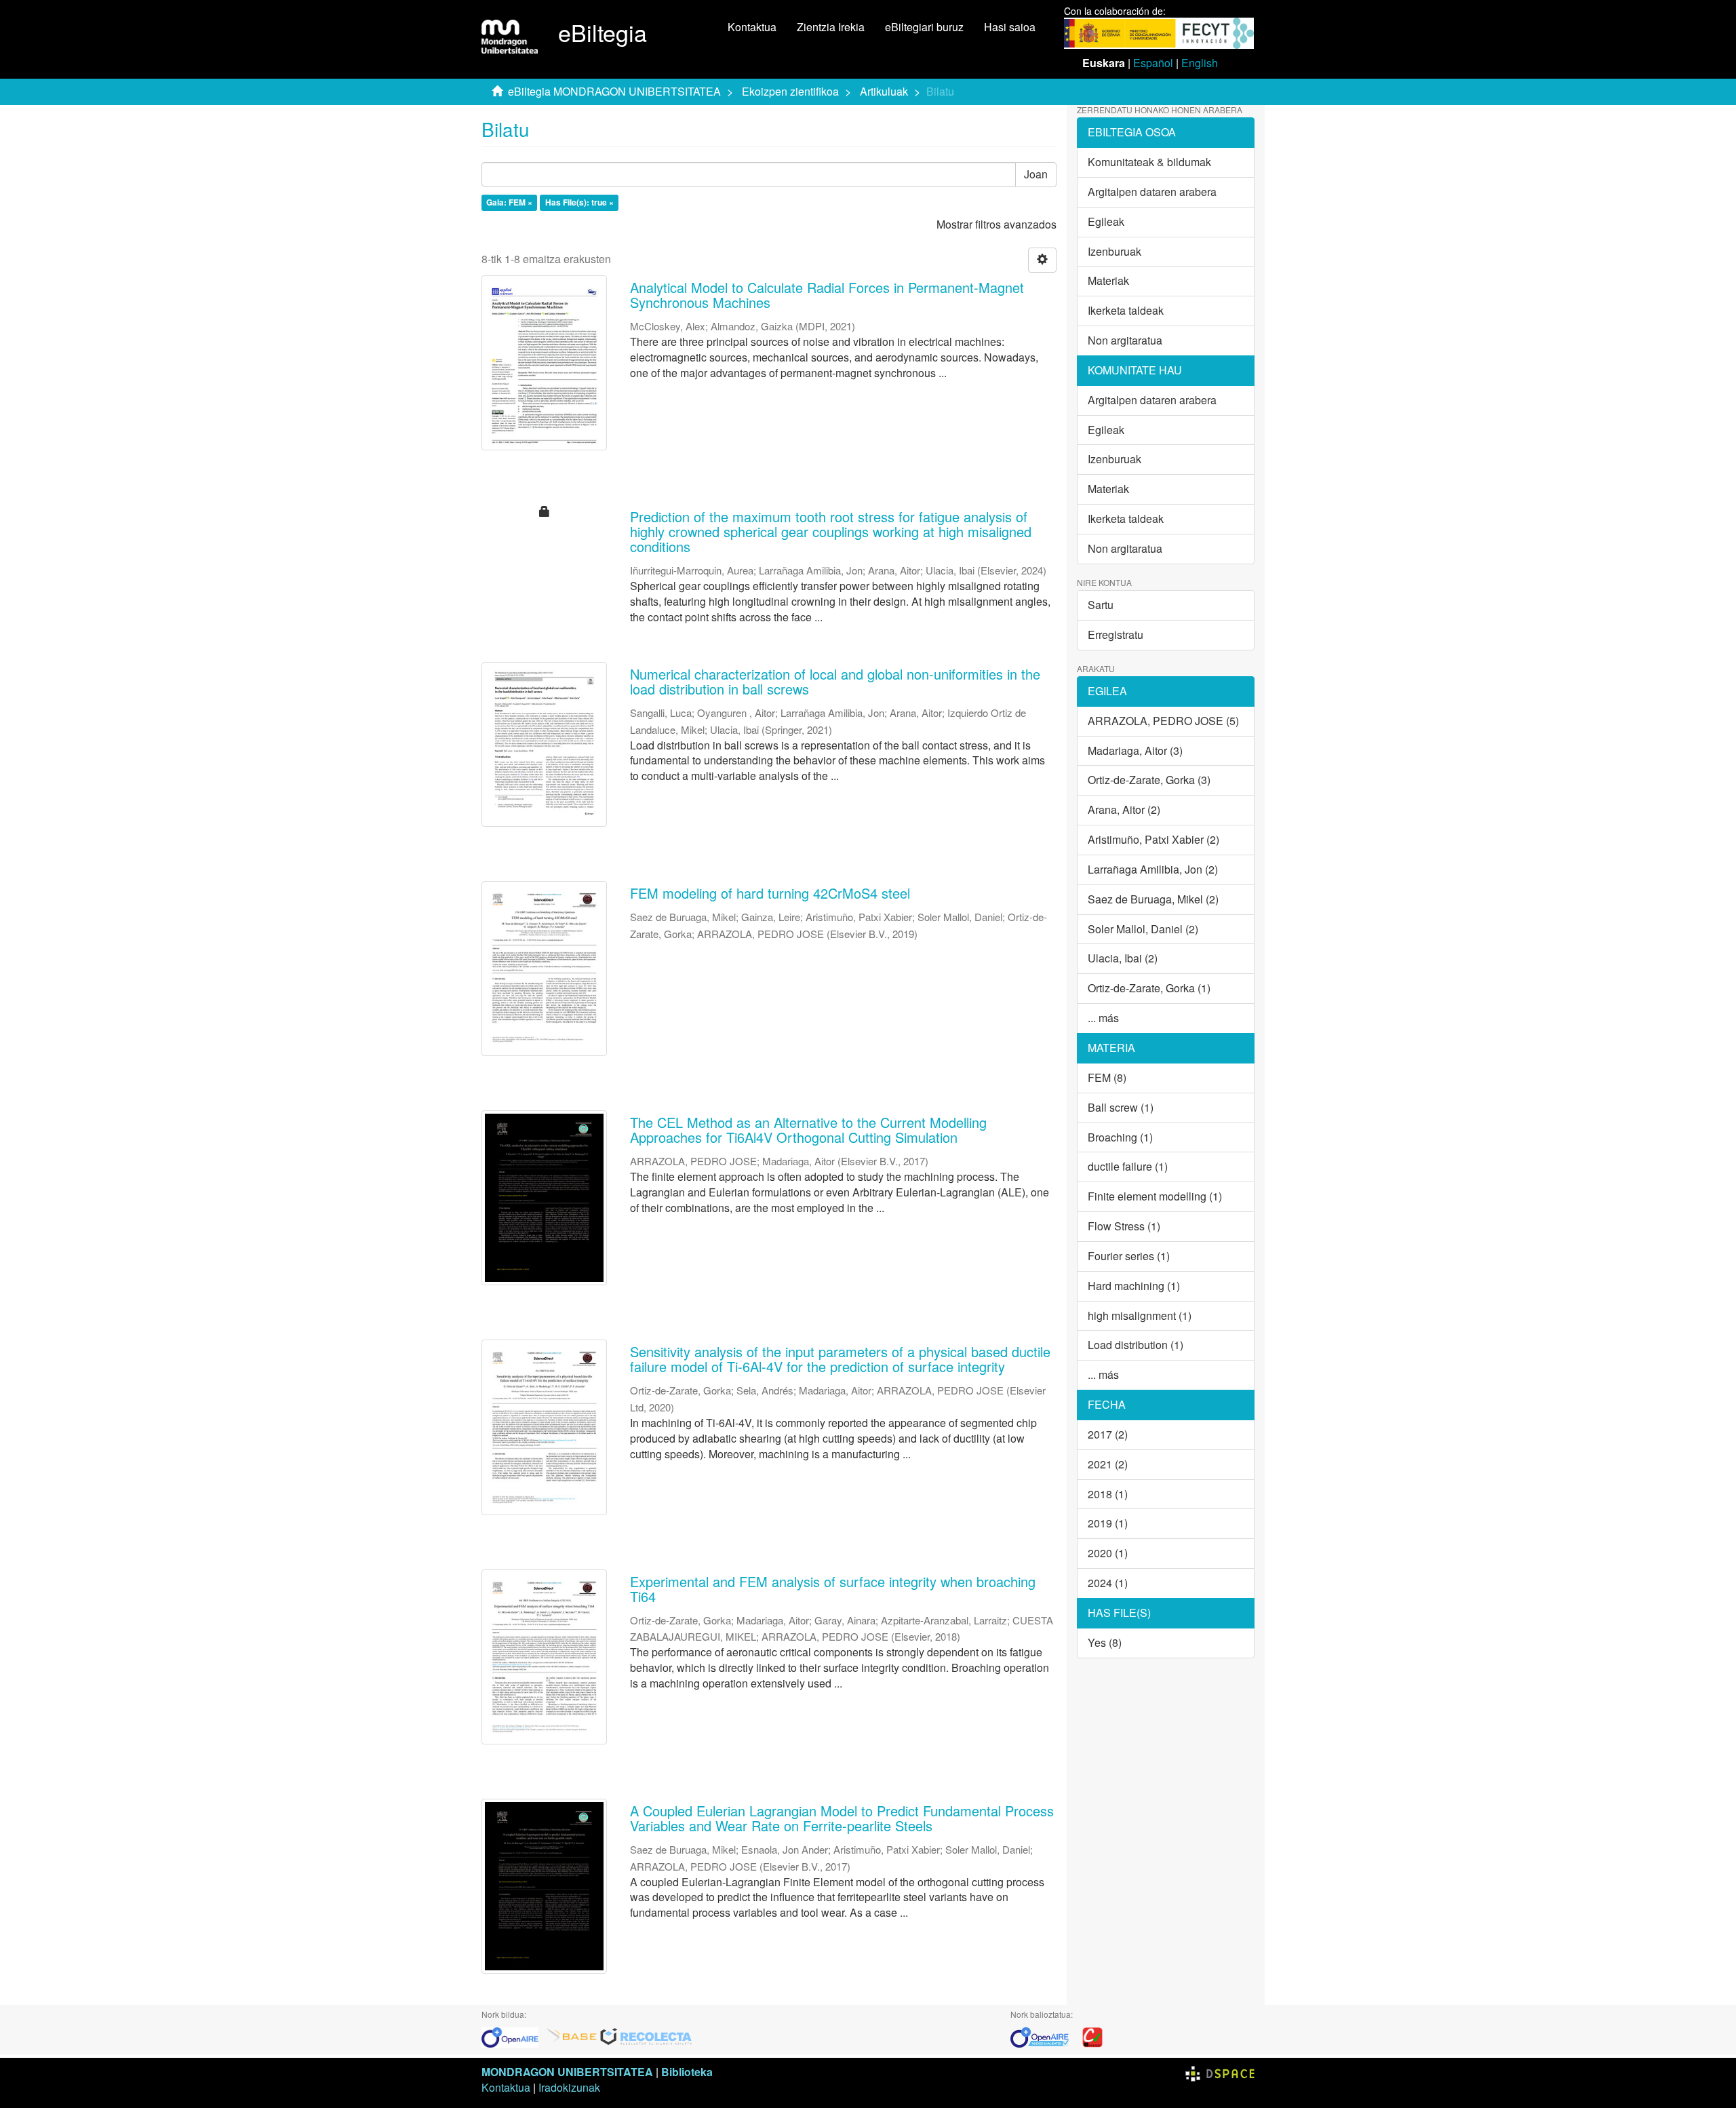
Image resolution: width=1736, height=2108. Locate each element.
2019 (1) (1108, 1523)
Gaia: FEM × (509, 203)
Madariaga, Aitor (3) (1135, 750)
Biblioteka (687, 2072)
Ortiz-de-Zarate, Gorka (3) (1149, 780)
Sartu (1101, 605)
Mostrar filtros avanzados (997, 224)
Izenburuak (1114, 251)
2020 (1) (1108, 1553)
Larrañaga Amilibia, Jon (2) (1153, 869)
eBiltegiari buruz (924, 27)
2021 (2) (1108, 1464)
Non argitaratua (1125, 340)
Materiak (1108, 280)
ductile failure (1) (1128, 1166)
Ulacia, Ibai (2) (1123, 958)
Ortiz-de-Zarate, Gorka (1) (1149, 988)
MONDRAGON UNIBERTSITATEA (567, 2072)
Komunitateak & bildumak (1149, 162)
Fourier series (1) (1129, 1256)
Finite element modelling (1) (1155, 1196)
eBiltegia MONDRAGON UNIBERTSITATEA (614, 91)
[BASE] (572, 2036)
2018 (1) (1108, 1494)
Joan (1036, 174)
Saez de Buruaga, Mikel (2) (1153, 899)
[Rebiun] (1092, 2036)
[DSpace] (1220, 2072)
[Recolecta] (646, 2036)
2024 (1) (1108, 1583)
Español (1153, 63)
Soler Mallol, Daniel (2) (1143, 929)
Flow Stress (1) (1124, 1226)
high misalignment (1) (1140, 1315)
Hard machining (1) (1134, 1286)
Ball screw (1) (1121, 1107)
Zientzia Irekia (831, 27)
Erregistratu (1116, 635)
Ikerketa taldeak (1126, 310)
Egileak (1106, 221)
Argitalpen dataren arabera (1152, 192)
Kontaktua (752, 27)
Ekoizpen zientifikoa (790, 91)
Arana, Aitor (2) (1124, 809)
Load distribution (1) (1136, 1345)
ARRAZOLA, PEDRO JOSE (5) (1163, 721)
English (1200, 63)
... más (1103, 1018)
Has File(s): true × (579, 203)
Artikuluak (884, 91)
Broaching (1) (1120, 1137)
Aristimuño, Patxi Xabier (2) (1153, 839)
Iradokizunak (569, 2087)
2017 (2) (1108, 1434)
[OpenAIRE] (513, 2036)
